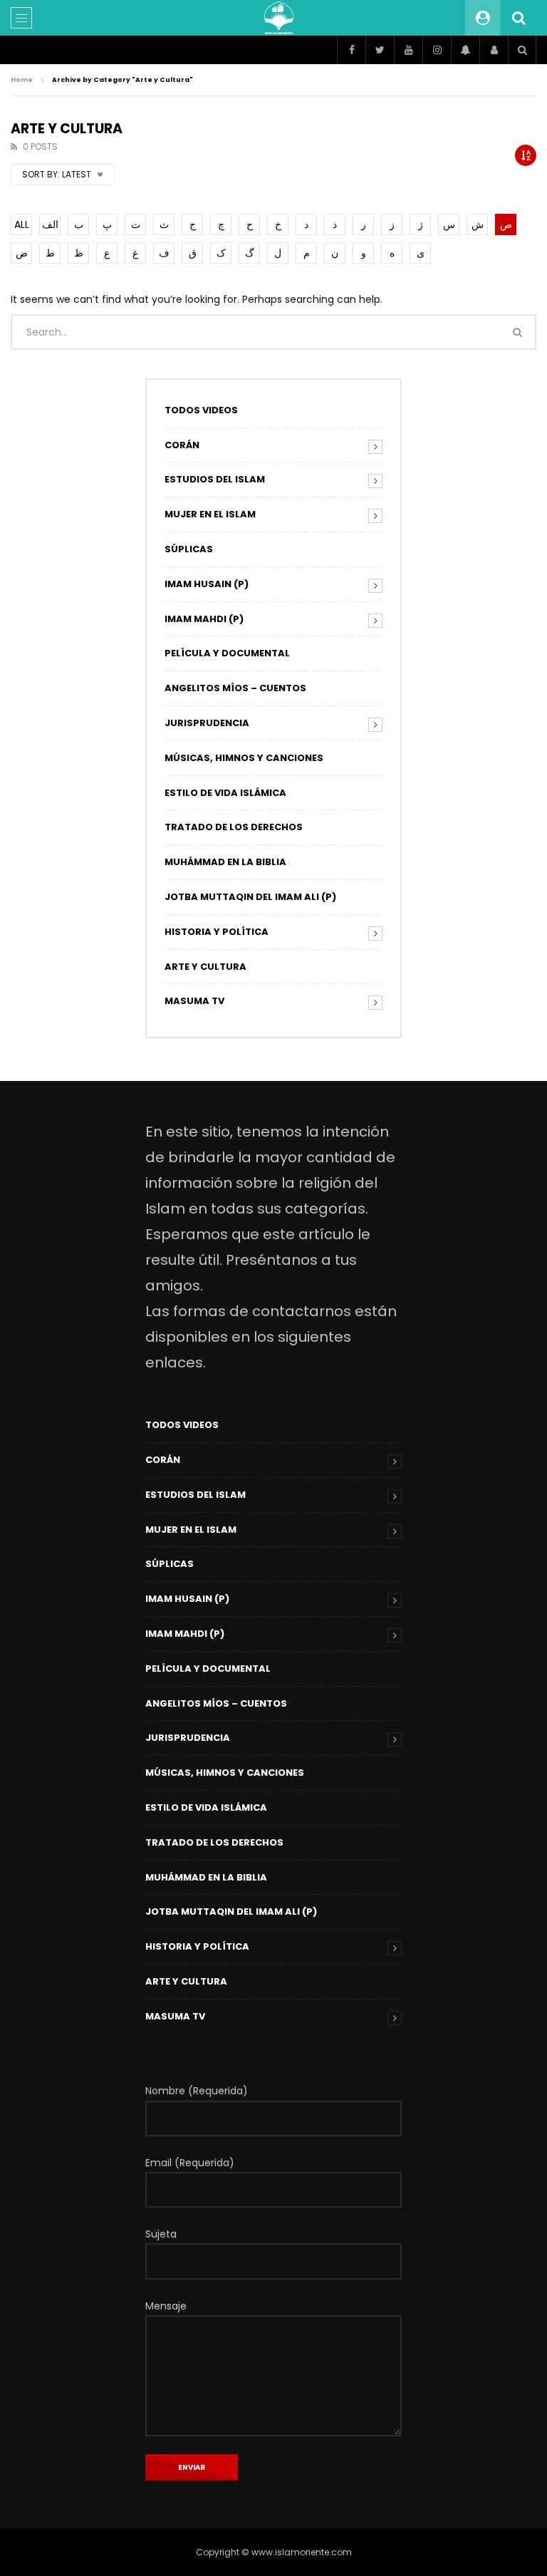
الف (50, 224)
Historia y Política (217, 932)
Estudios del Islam (215, 479)
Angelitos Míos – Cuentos (235, 688)
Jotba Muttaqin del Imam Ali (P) (250, 897)
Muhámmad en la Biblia (225, 862)
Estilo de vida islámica (225, 793)
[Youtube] (408, 50)
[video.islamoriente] (279, 18)
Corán (182, 445)
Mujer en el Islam (210, 514)
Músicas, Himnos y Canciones (244, 758)
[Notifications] (465, 50)
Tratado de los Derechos (234, 827)
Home (22, 80)
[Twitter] (380, 50)
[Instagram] (437, 50)
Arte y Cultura (205, 967)
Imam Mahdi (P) (204, 619)
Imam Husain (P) (207, 584)
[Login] (494, 50)
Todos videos (201, 410)
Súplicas (189, 549)
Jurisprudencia (207, 723)
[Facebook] (351, 50)
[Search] (519, 18)
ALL (22, 224)
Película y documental (227, 653)
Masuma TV (194, 1001)
